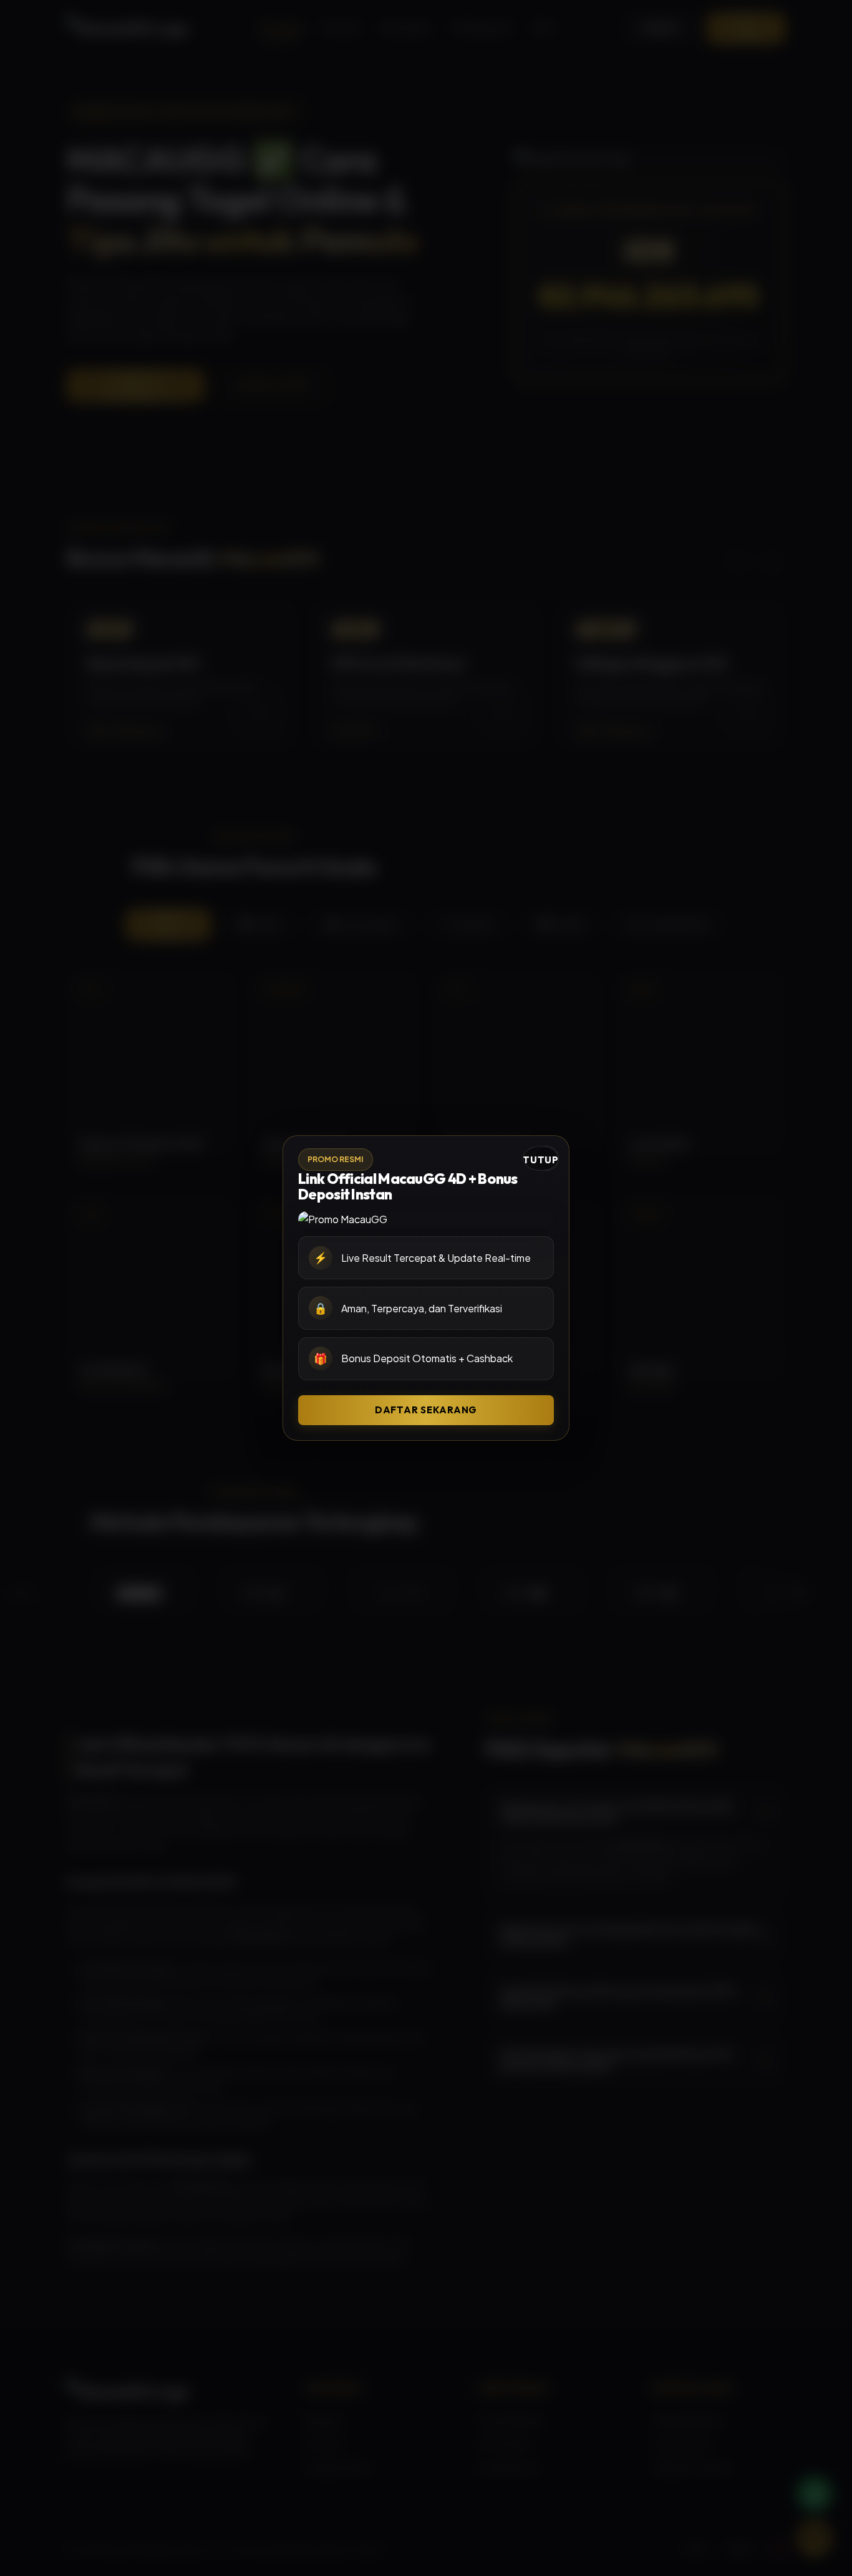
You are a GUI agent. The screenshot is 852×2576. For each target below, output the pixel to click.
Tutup (541, 1160)
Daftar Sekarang (426, 1410)
